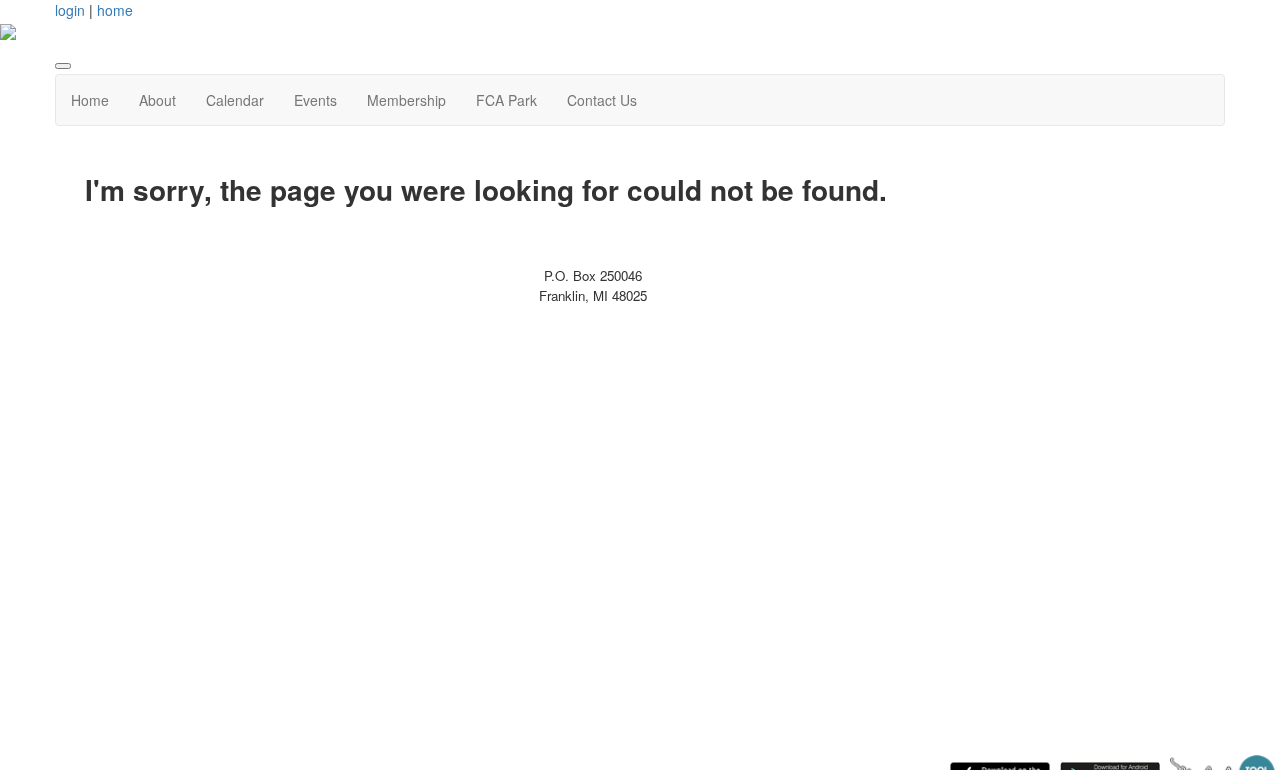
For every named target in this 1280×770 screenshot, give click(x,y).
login (70, 10)
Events (315, 100)
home (115, 10)
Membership (406, 100)
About (157, 100)
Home (90, 100)
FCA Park (506, 100)
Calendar (235, 100)
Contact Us (602, 100)
